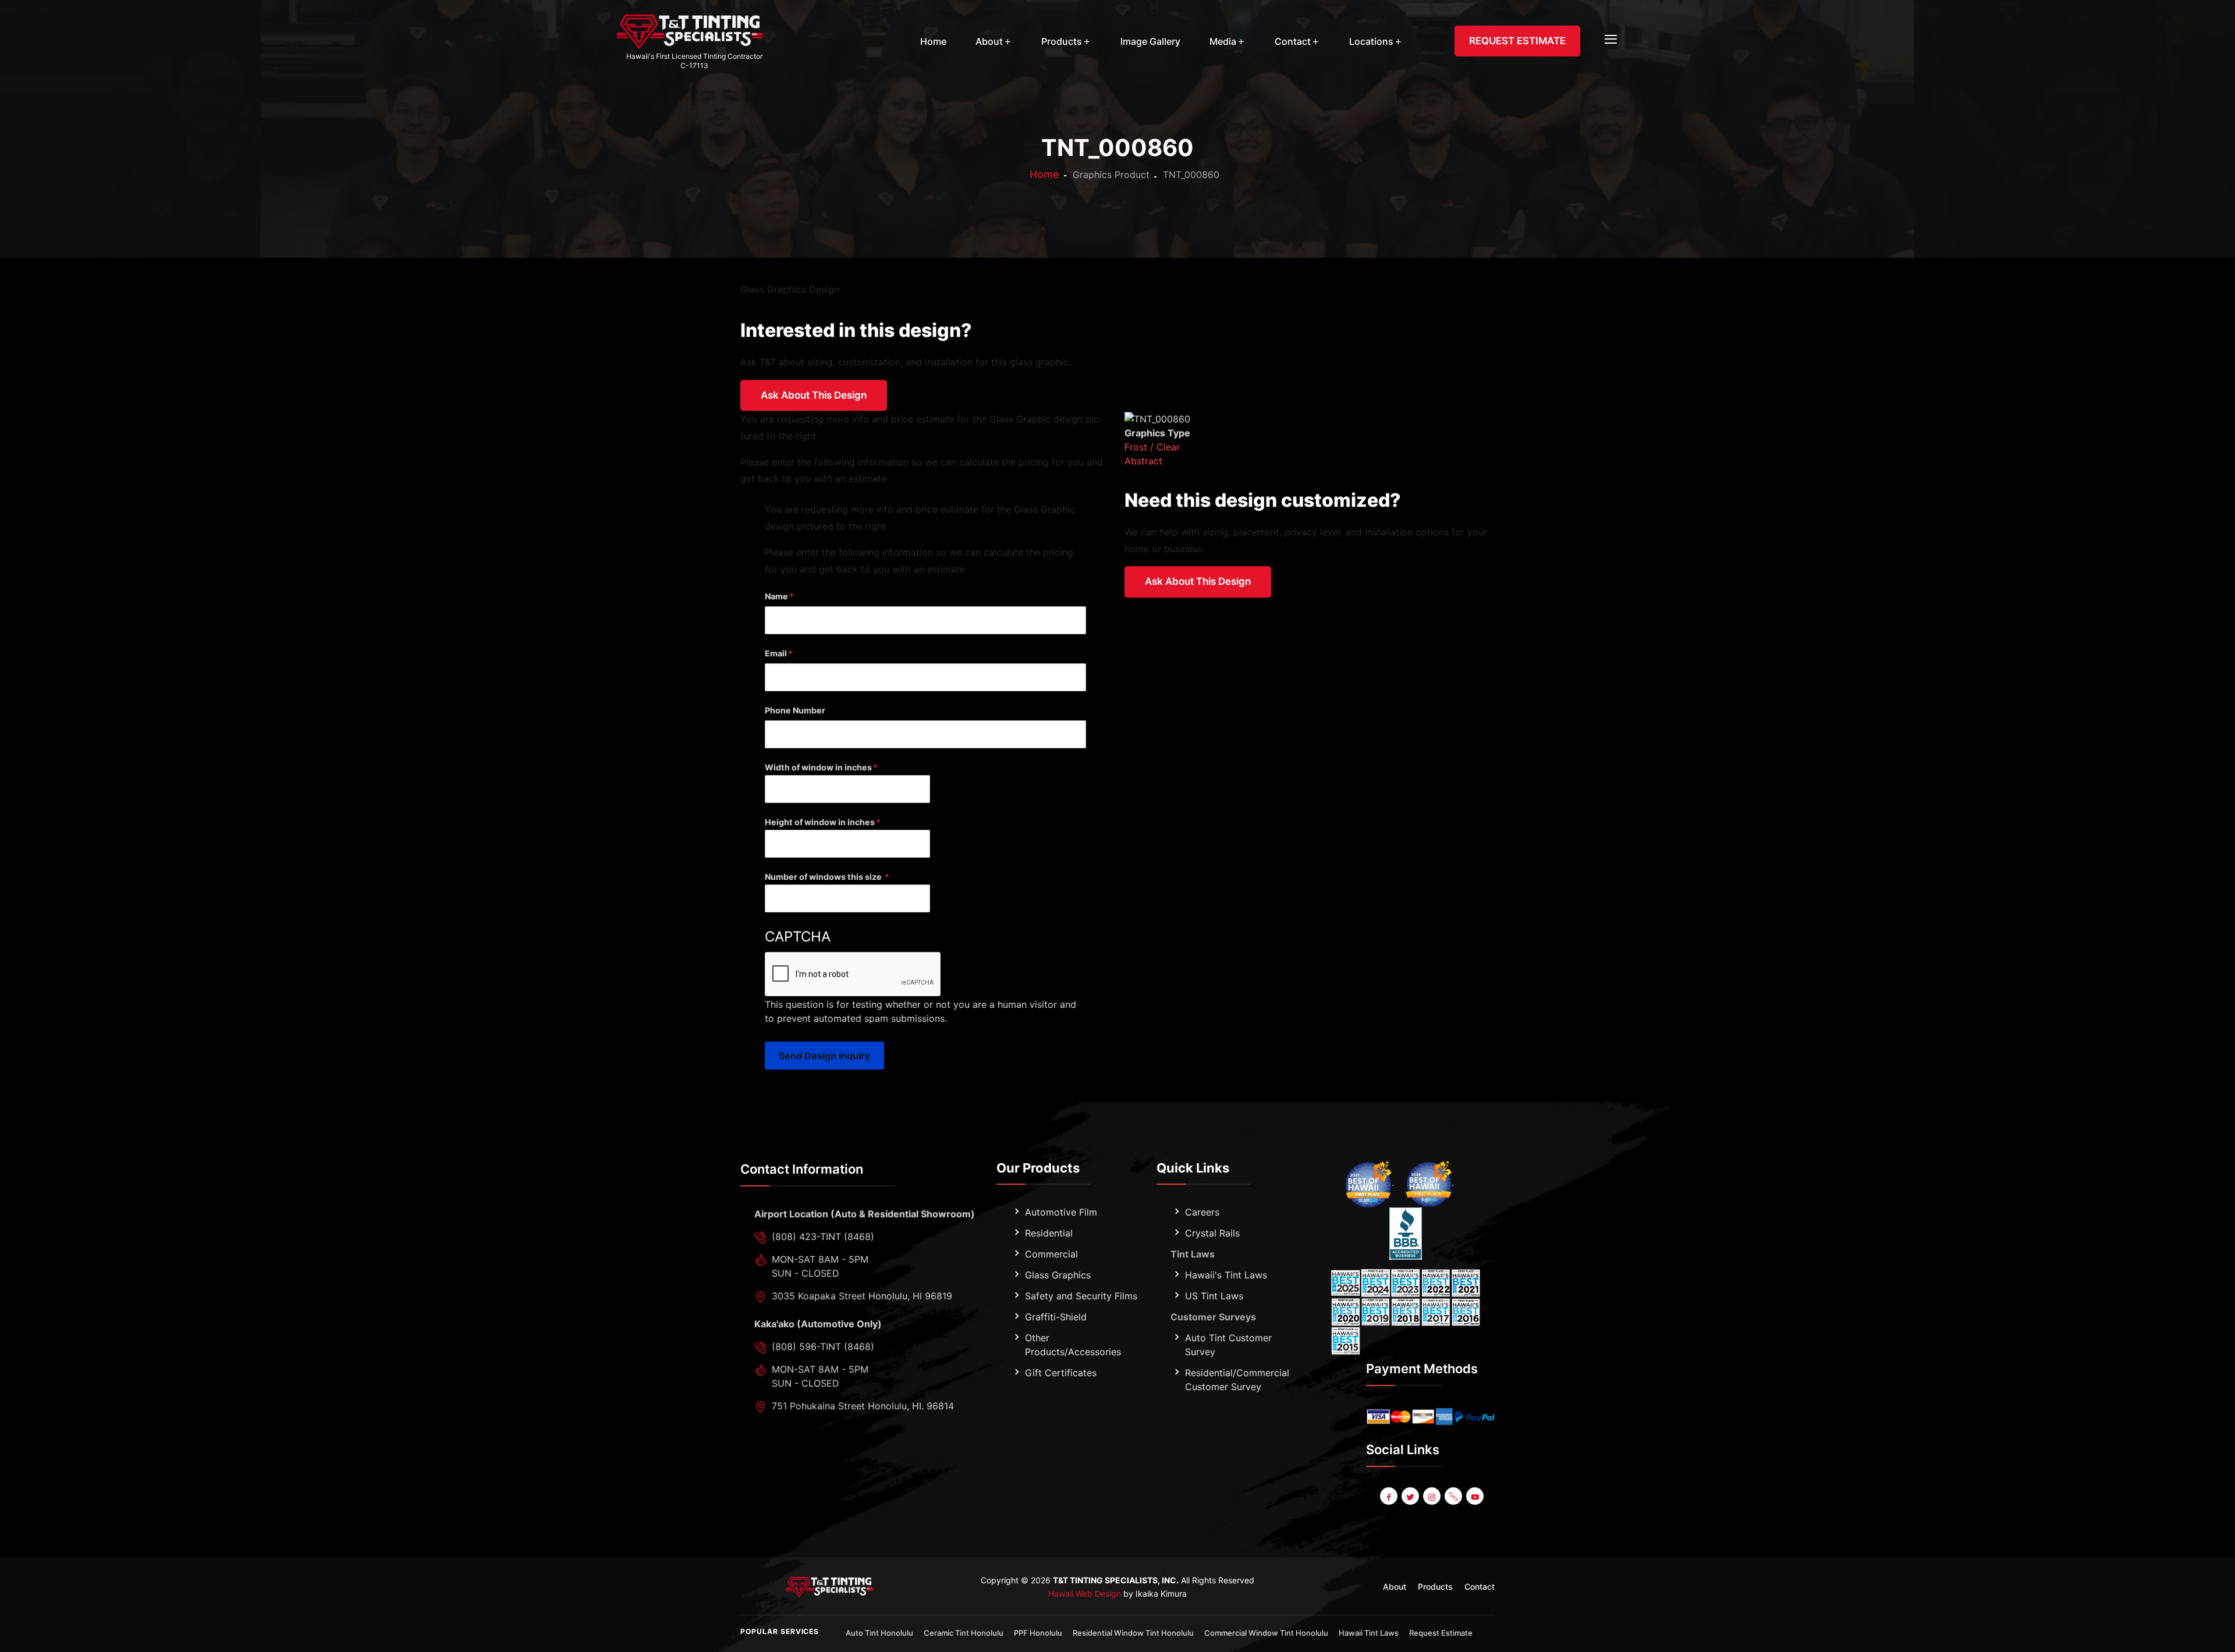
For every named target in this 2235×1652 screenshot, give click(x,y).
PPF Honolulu (1038, 1633)
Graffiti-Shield (1056, 1317)
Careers (1202, 1212)
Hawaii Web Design (1085, 1594)
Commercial (1051, 1254)
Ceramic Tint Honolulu (964, 1633)
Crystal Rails (1212, 1233)
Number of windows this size (824, 877)
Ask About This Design (814, 395)
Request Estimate (1441, 1633)
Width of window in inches (818, 767)
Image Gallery (1150, 41)
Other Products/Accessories (1073, 1345)
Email (776, 653)
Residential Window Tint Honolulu (1133, 1633)
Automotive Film (1061, 1212)
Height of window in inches (820, 822)
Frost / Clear (1152, 447)
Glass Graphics (1058, 1275)
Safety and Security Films (1081, 1296)
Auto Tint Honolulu (879, 1633)
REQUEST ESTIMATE (1517, 41)
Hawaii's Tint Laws (1226, 1275)
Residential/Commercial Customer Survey (1237, 1380)
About (989, 41)
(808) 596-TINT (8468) (823, 1347)
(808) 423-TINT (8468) (823, 1237)
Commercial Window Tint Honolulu (1266, 1633)
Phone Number (795, 710)
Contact (1293, 41)
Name (776, 596)
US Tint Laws (1214, 1296)
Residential (1049, 1233)
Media (1223, 41)
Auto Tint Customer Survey (1228, 1345)
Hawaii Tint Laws (1369, 1633)
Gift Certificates (1061, 1373)
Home (933, 41)
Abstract (1143, 461)
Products (1062, 41)
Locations (1371, 41)
